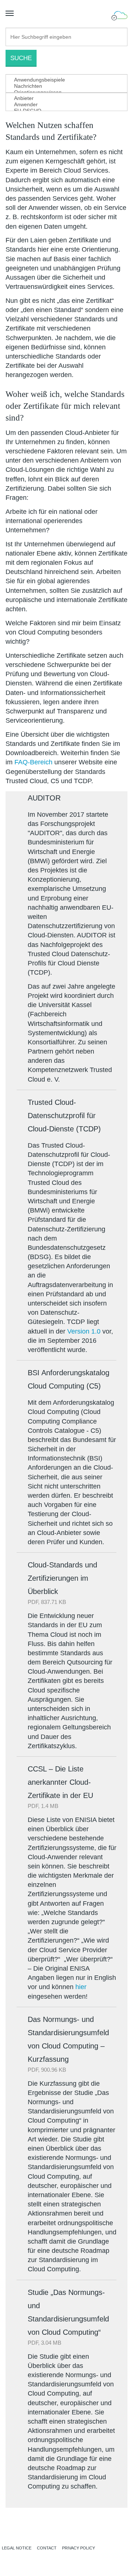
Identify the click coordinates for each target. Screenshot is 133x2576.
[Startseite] (119, 16)
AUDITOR (44, 798)
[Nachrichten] (61, 86)
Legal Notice (17, 2548)
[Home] (66, 2529)
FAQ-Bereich (33, 762)
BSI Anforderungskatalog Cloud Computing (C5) (69, 1379)
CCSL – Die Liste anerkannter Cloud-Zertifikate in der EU (60, 1782)
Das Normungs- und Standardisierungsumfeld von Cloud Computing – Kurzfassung (68, 2039)
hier (82, 1987)
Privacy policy (79, 2548)
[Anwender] (61, 105)
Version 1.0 (84, 1331)
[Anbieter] (61, 98)
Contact (47, 2548)
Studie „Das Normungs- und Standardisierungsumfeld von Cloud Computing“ (68, 2312)
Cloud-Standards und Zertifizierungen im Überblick (62, 1578)
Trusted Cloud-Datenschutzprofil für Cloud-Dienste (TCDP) (64, 1116)
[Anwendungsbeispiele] (61, 80)
